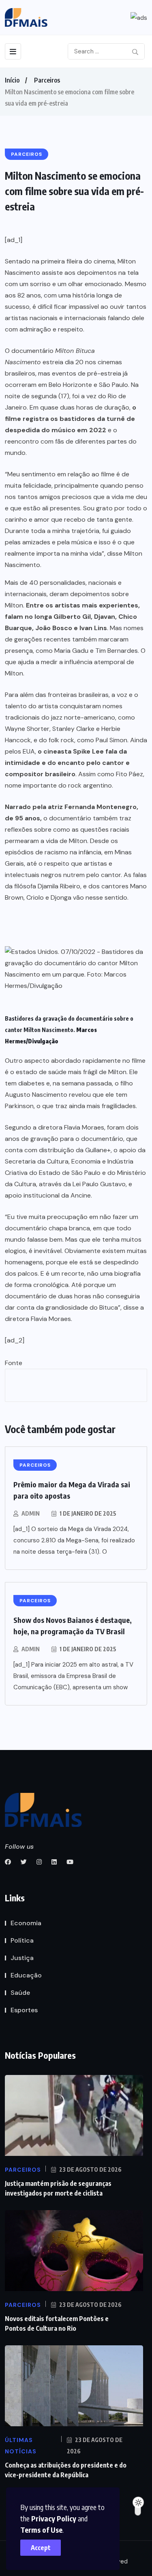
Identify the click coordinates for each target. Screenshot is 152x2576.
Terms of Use (41, 2530)
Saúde (20, 1993)
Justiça (22, 1958)
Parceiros (47, 80)
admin (31, 1513)
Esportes (24, 2010)
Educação (26, 1975)
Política (22, 1940)
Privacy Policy (54, 2518)
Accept (41, 2548)
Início (12, 80)
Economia (26, 1923)
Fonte (14, 1363)
